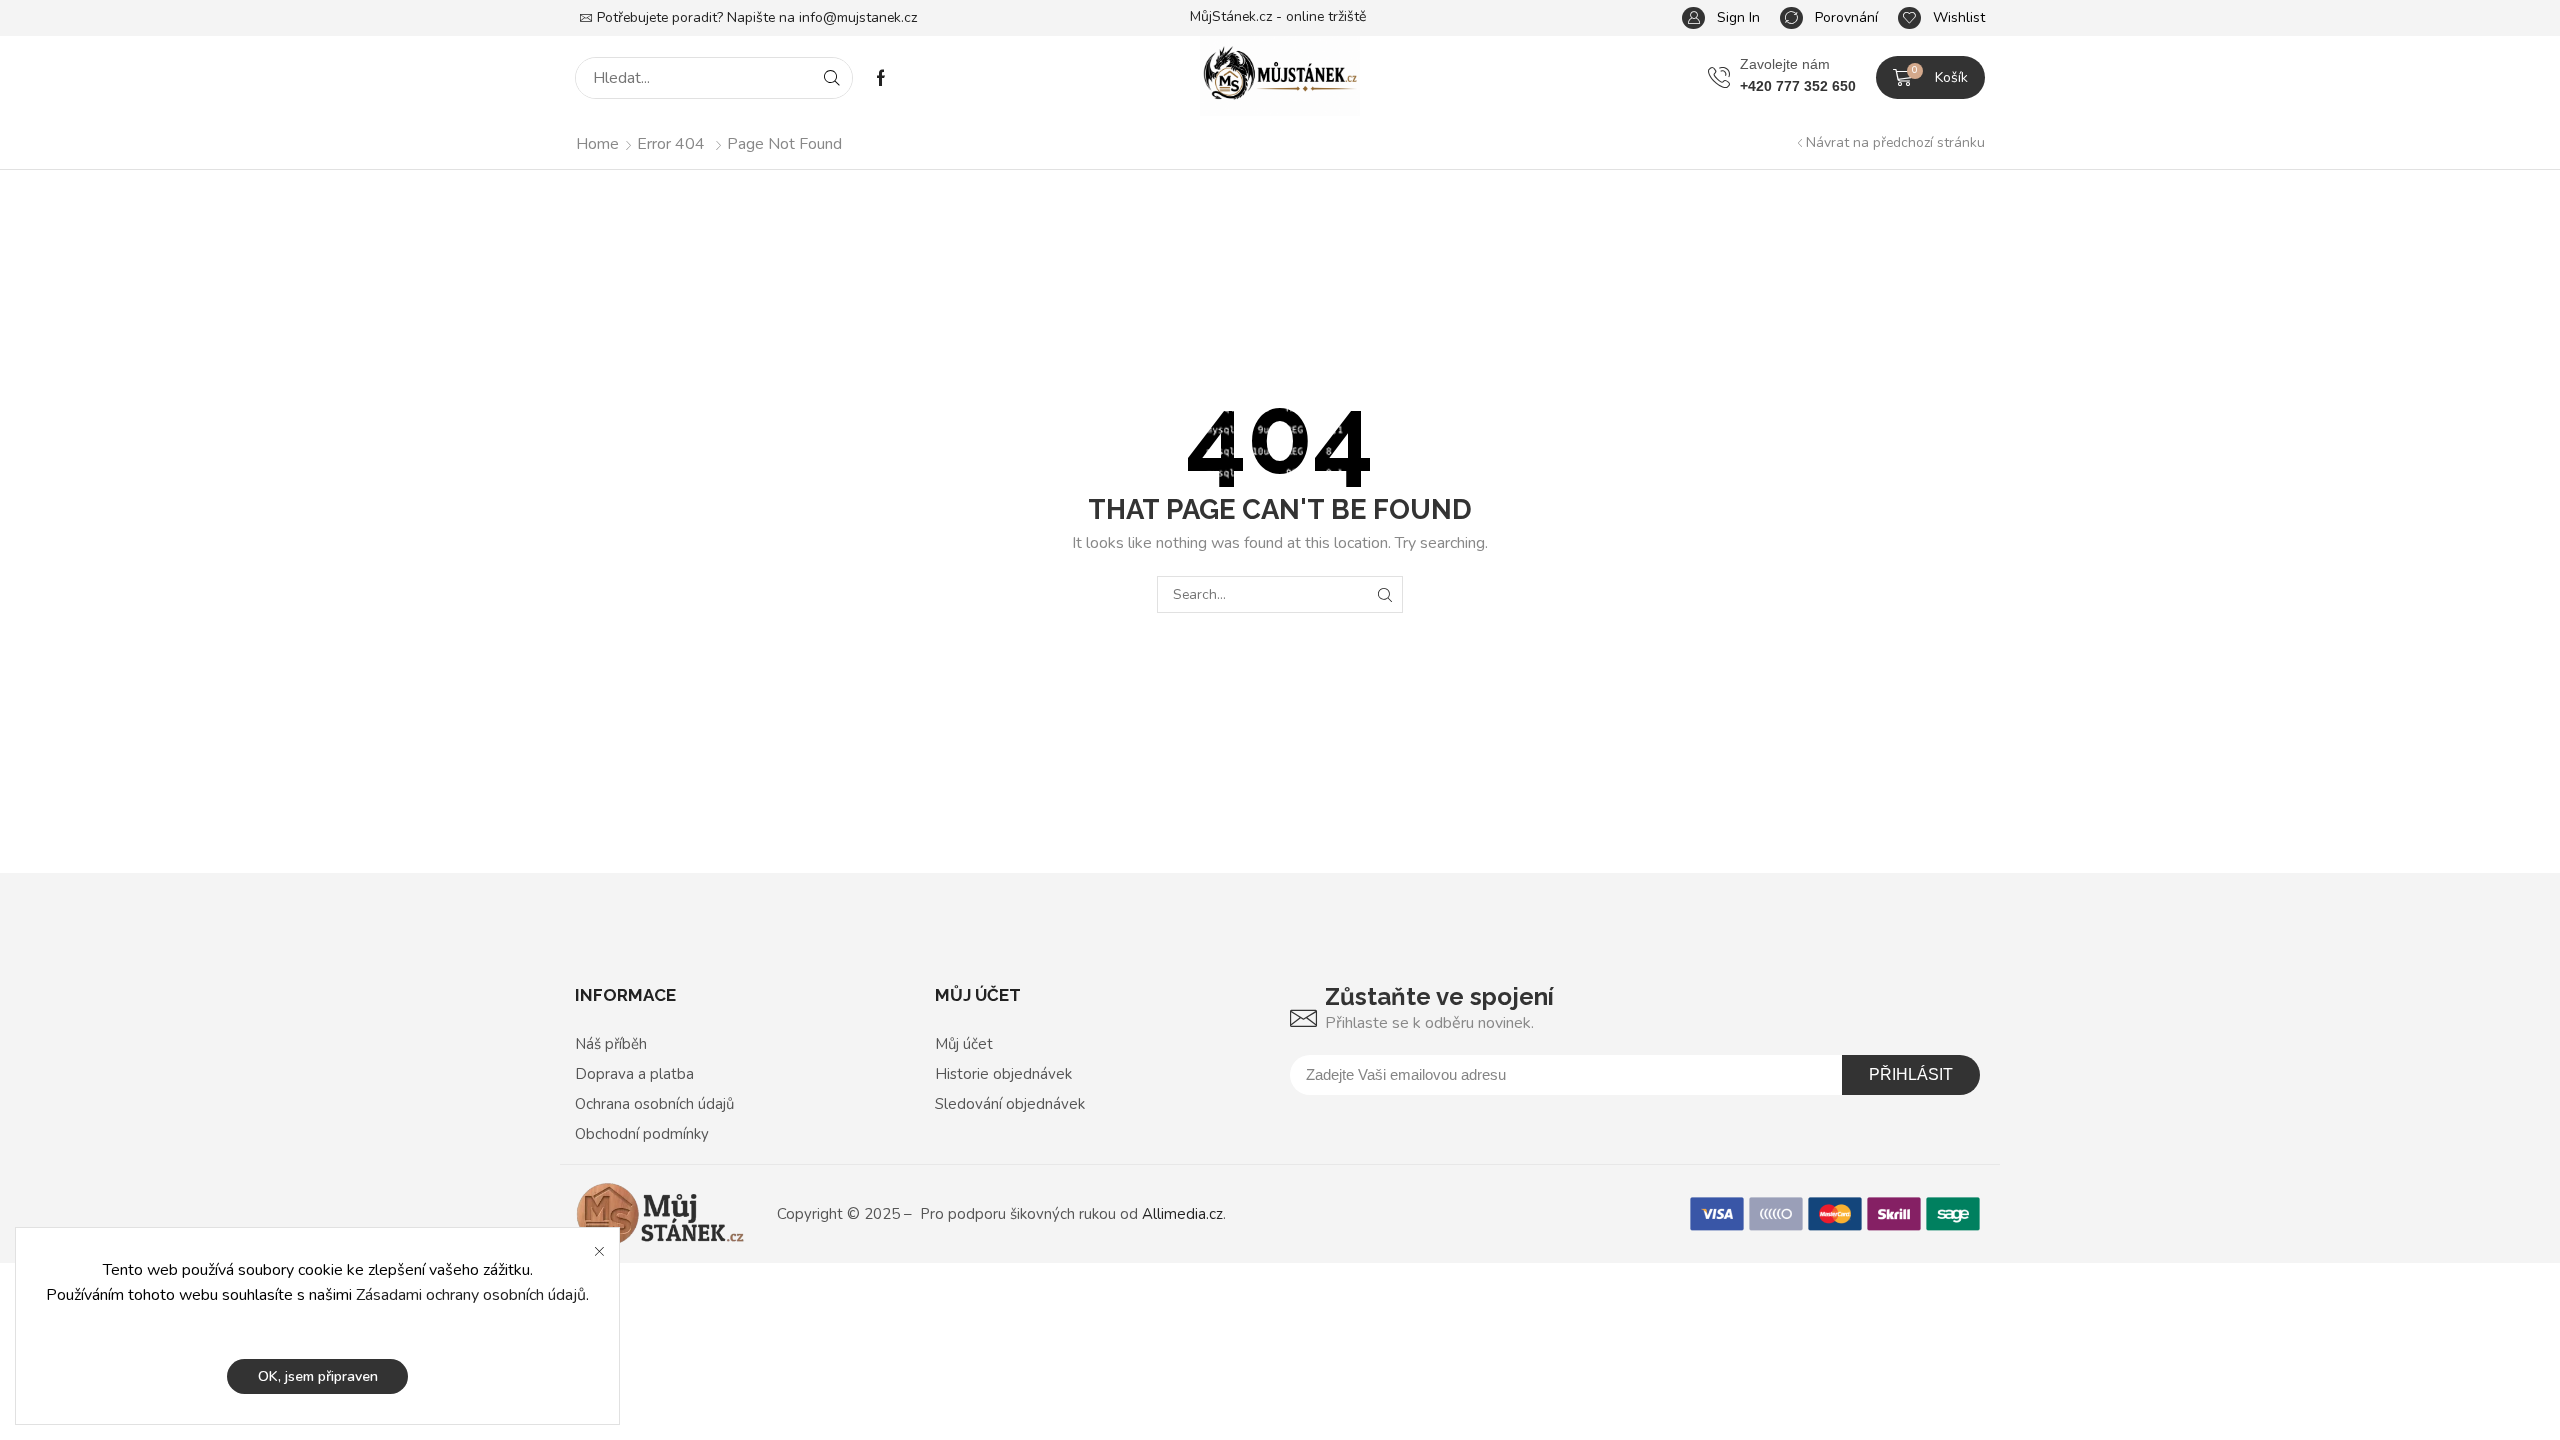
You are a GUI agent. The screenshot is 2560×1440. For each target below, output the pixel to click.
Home (597, 144)
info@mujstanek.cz (858, 17)
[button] (1721, 18)
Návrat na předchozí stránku (1895, 142)
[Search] (832, 78)
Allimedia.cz (1182, 1214)
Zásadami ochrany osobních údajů (471, 1295)
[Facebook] (881, 78)
